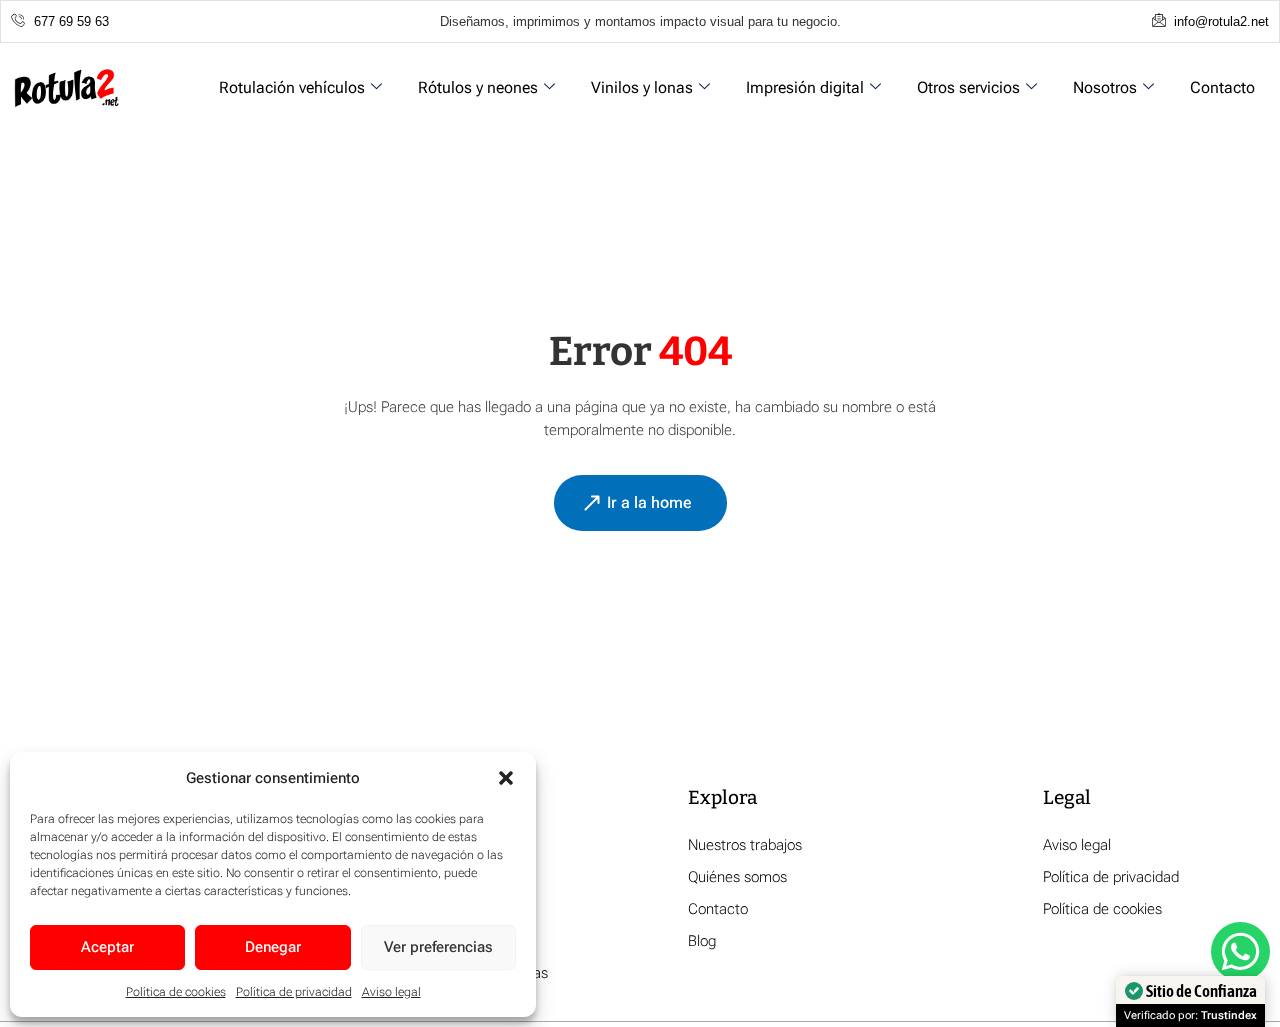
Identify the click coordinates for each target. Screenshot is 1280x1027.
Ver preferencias (438, 947)
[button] (506, 778)
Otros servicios (968, 87)
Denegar (273, 947)
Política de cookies (176, 992)
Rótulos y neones (478, 87)
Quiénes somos (737, 877)
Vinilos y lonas (642, 87)
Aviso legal (391, 992)
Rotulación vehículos (292, 87)
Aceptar (107, 947)
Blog (702, 941)
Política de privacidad (294, 992)
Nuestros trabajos (745, 845)
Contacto (1222, 87)
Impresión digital (805, 87)
